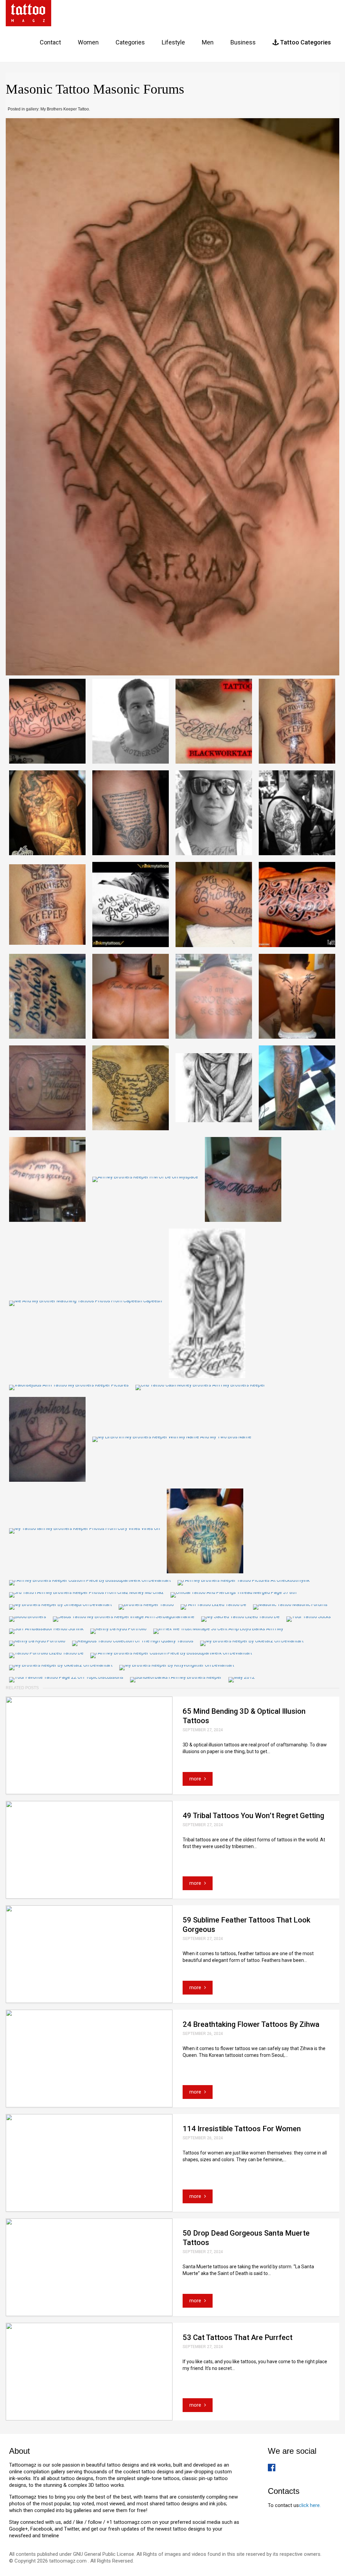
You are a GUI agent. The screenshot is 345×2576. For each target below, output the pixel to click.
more (196, 1779)
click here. (310, 2505)
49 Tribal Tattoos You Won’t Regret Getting (253, 1816)
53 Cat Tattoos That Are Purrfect (238, 2337)
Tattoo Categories (305, 42)
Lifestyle (173, 42)
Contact (50, 42)
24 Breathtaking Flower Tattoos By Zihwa (251, 2024)
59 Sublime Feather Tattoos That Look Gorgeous (246, 1925)
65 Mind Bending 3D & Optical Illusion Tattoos (244, 1716)
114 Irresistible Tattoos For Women (242, 2129)
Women (88, 42)
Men (208, 42)
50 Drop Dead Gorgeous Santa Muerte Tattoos (246, 2238)
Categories (130, 42)
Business (243, 42)
